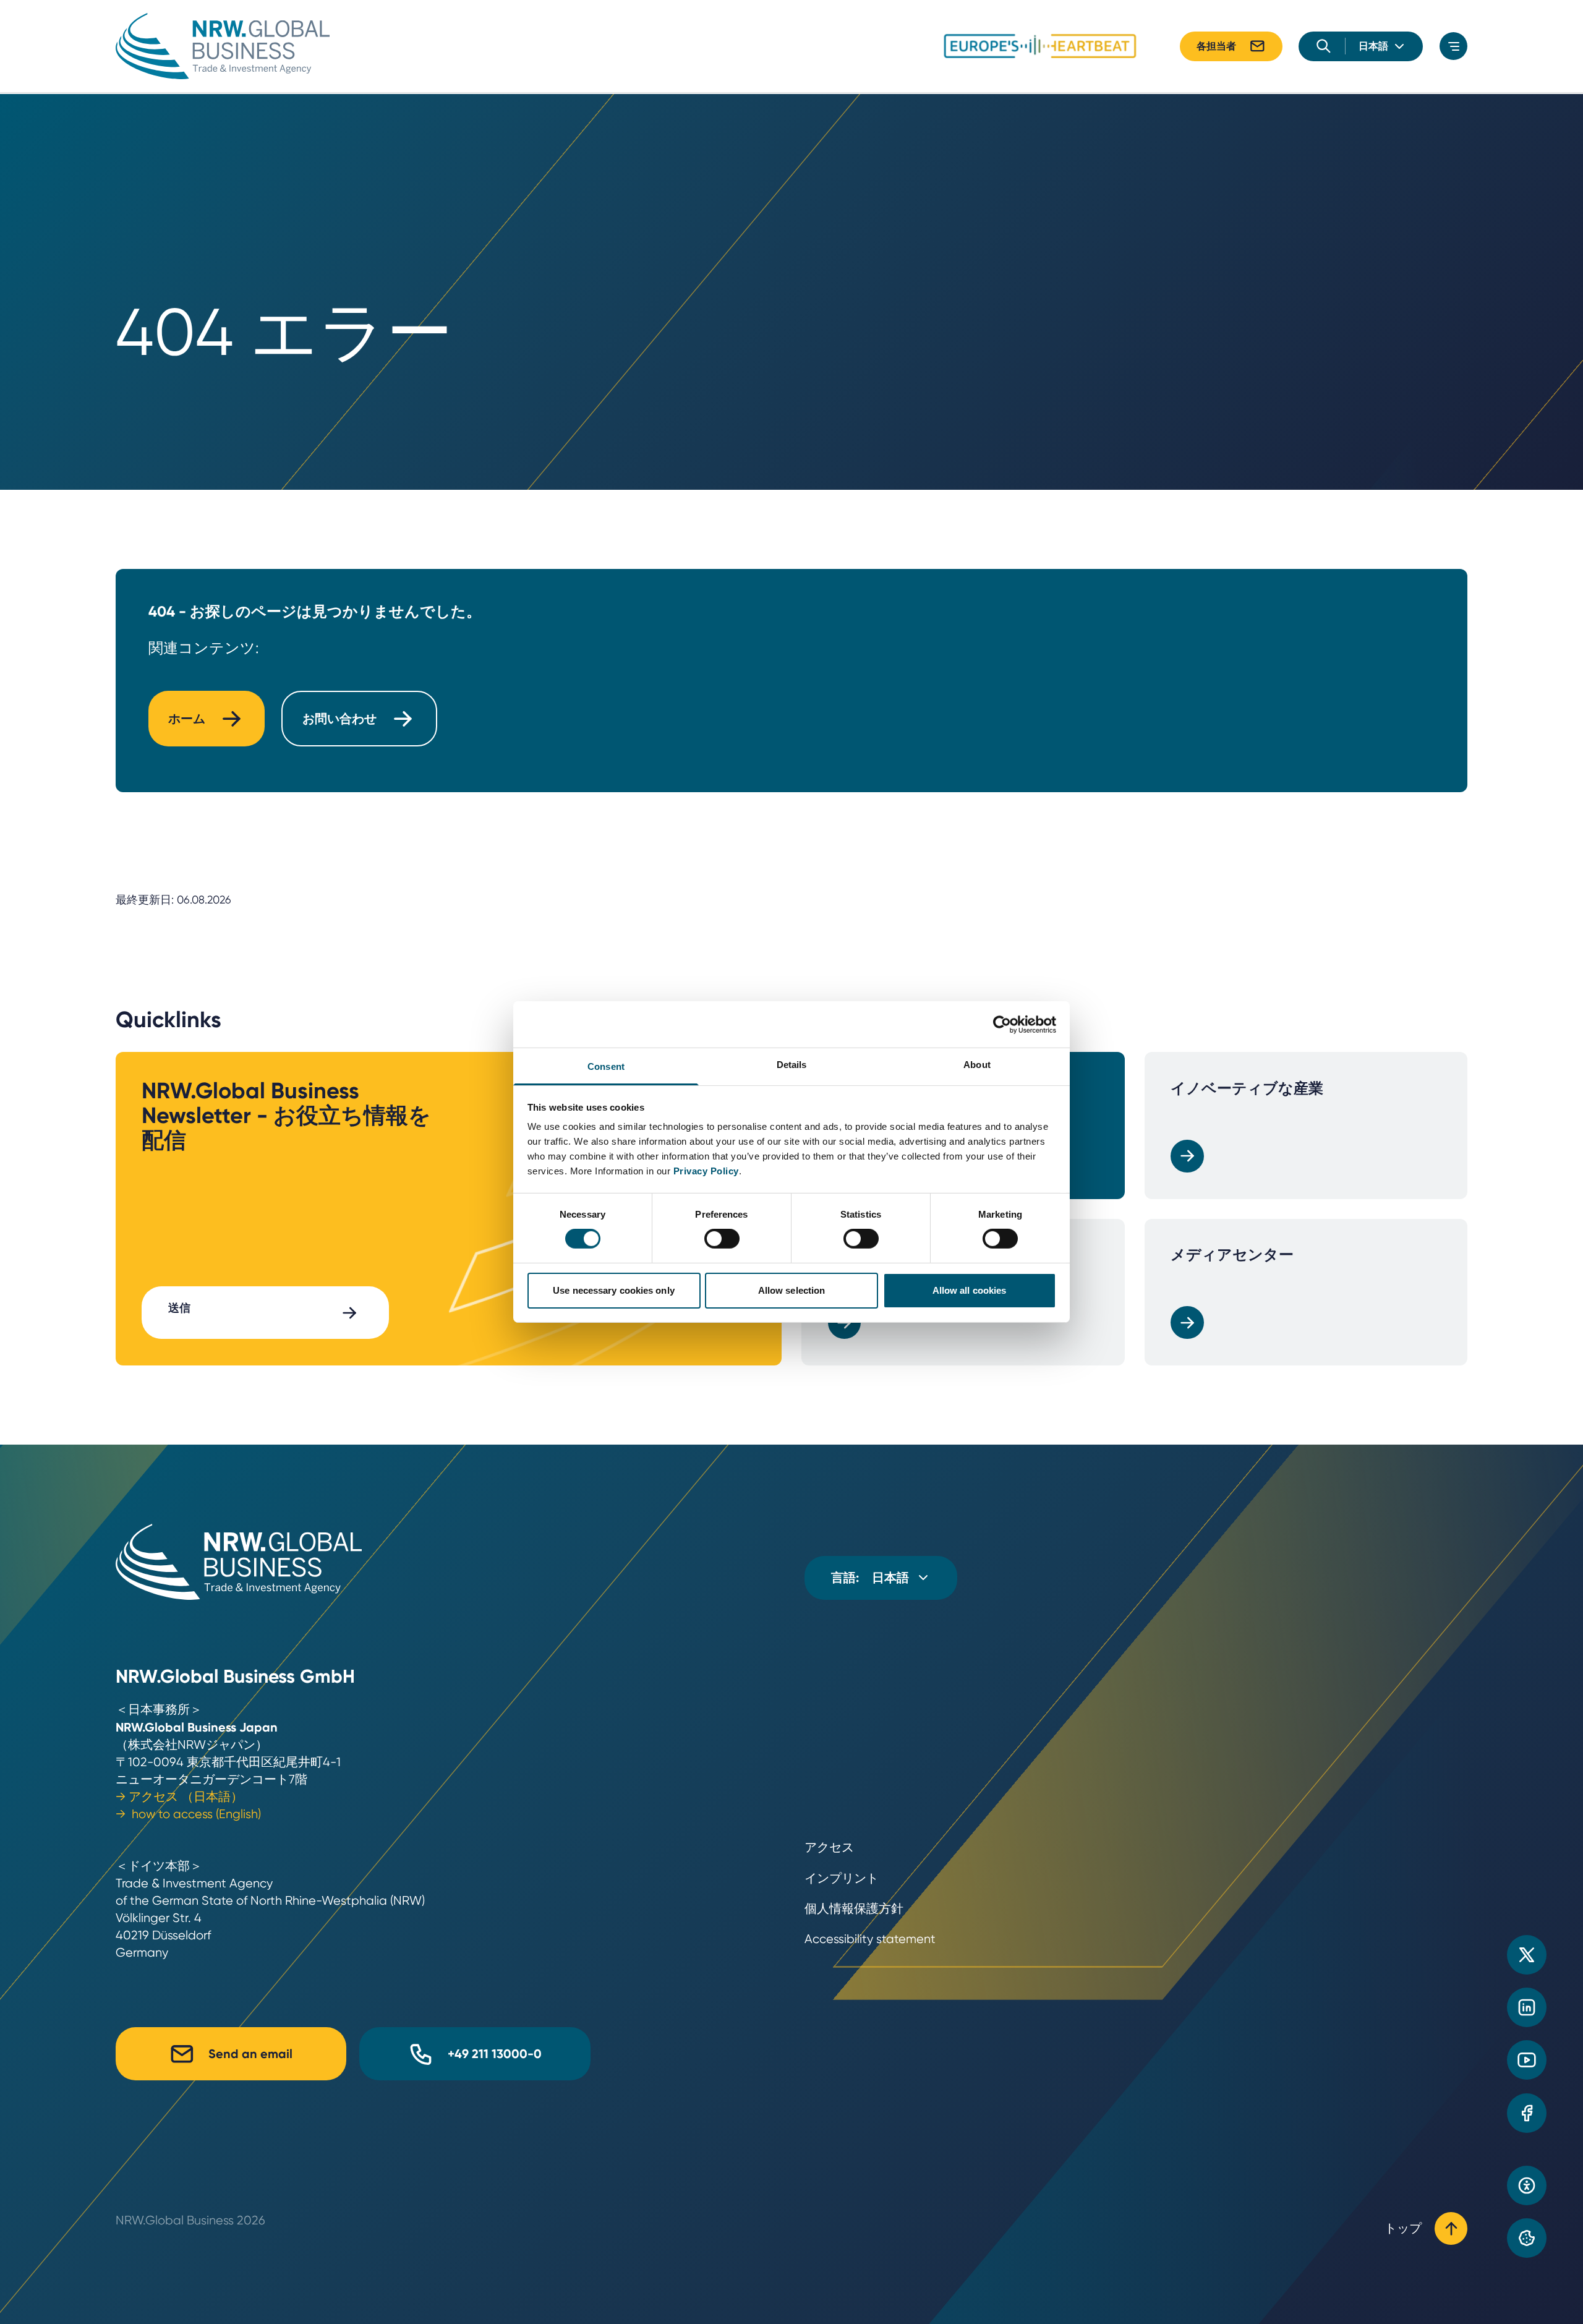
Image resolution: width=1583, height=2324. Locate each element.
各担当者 (1216, 46)
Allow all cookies (970, 1290)
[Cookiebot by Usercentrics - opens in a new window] (1002, 1024)
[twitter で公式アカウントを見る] (1527, 1955)
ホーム (187, 719)
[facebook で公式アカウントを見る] (1527, 2113)
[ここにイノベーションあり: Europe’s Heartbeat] (1040, 46)
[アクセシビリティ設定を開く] (1527, 2185)
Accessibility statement (870, 1939)
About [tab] (977, 1065)
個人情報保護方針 (854, 1909)
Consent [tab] (606, 1066)
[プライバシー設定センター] (1527, 2238)
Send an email (250, 2054)
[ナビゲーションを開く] (1453, 46)
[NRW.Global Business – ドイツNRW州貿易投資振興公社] (223, 46)
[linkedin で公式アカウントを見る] (1527, 2007)
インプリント (842, 1878)
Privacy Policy (706, 1171)
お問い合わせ (339, 719)
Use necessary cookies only (614, 1290)
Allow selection (792, 1290)
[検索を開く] (1324, 46)
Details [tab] (792, 1065)
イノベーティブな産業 (1247, 1088)
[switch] (722, 1239)
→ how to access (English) (188, 1814)
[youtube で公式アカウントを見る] (1527, 2060)
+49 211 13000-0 (495, 2054)
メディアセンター (1232, 1254)
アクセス (829, 1848)
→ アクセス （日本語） (179, 1797)
